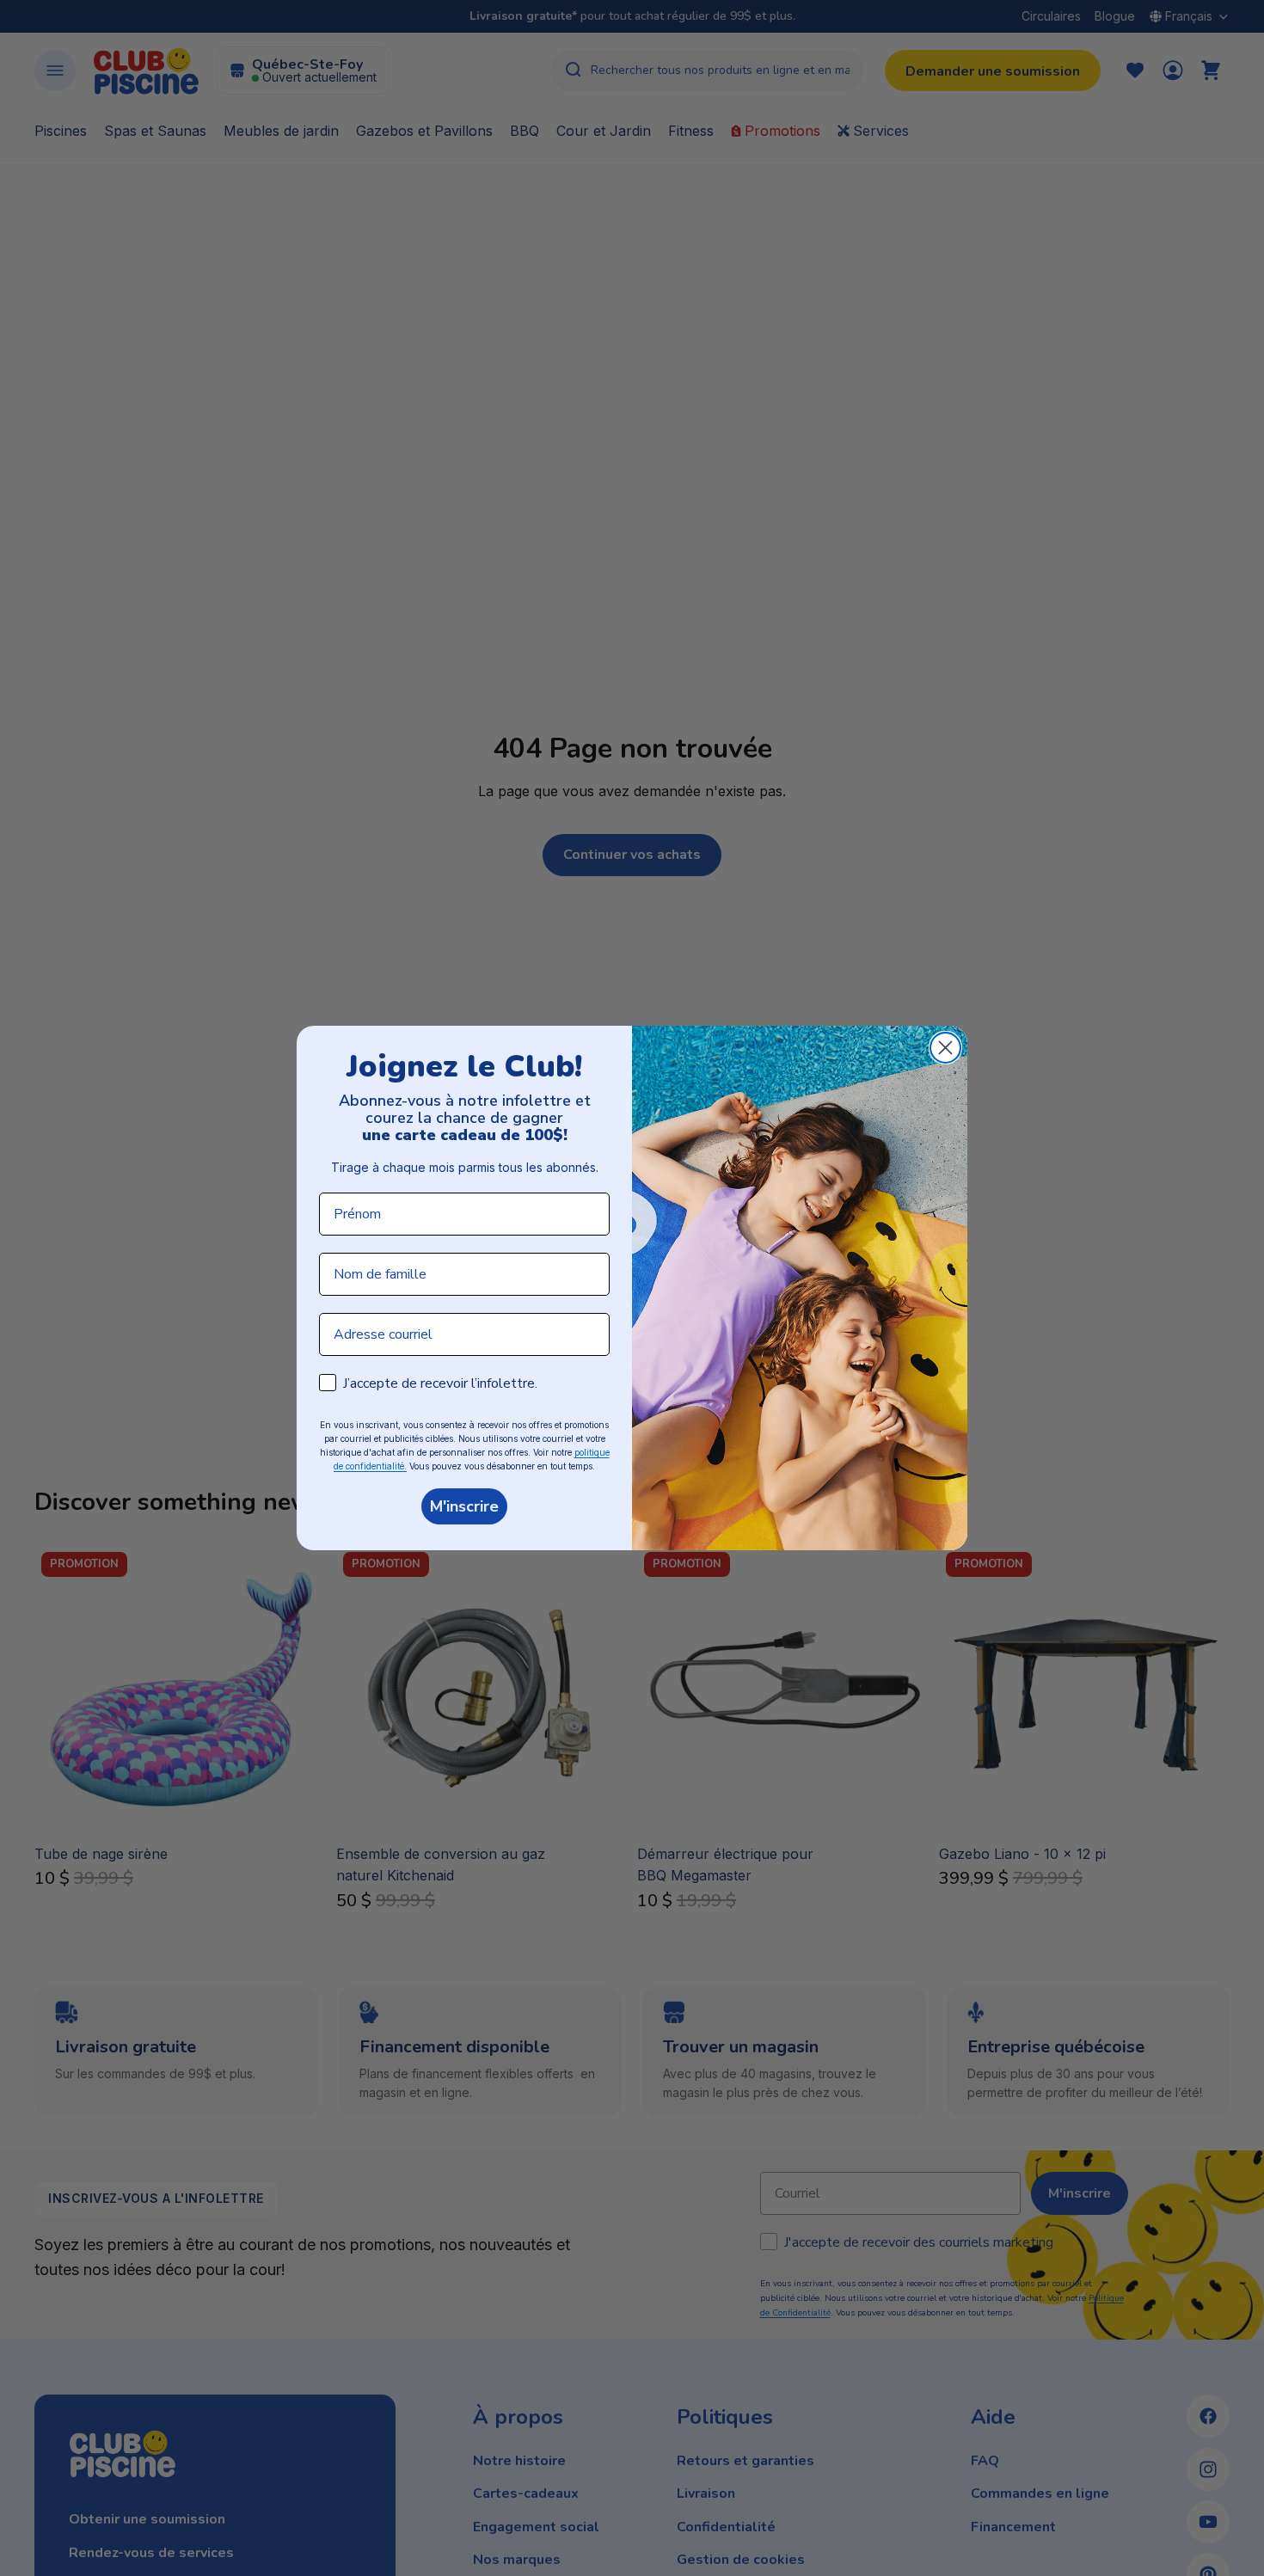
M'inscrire (464, 1506)
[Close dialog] (945, 1048)
